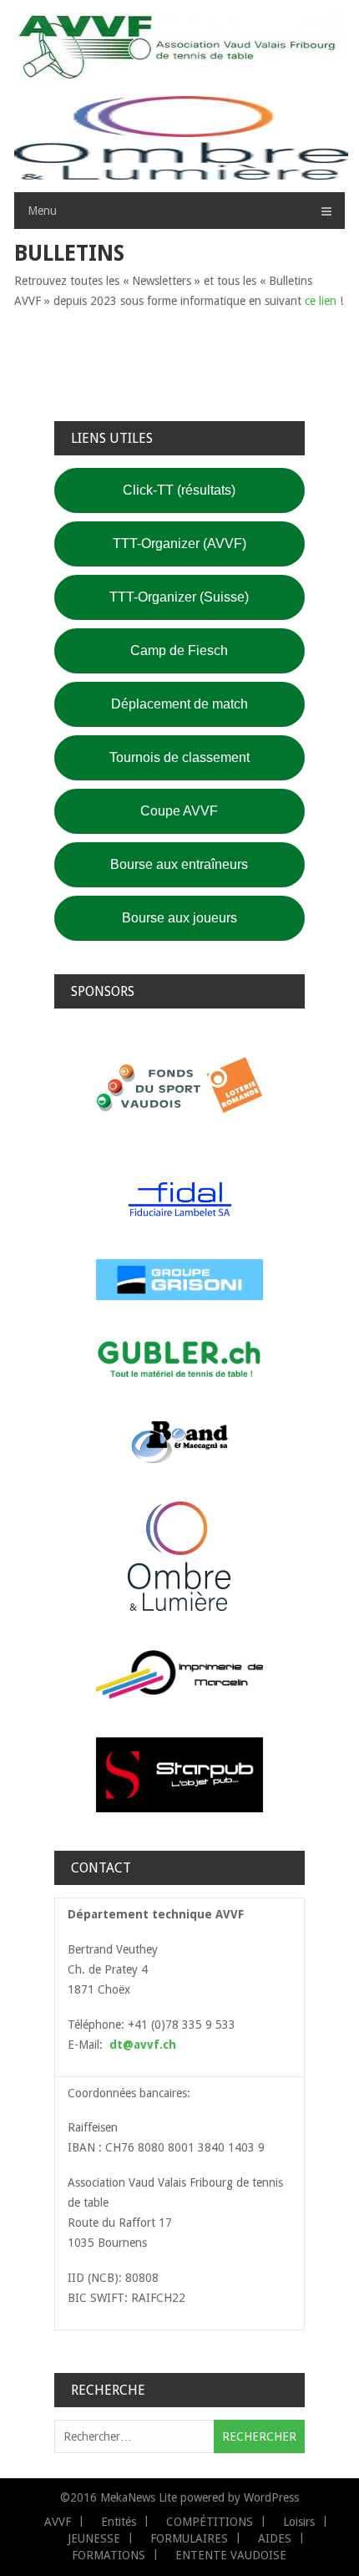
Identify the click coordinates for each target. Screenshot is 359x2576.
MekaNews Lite (139, 2497)
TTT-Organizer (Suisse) (179, 597)
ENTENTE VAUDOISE (231, 2555)
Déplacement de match (179, 704)
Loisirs (299, 2522)
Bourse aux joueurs (179, 918)
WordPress (271, 2497)
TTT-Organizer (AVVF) (179, 544)
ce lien (321, 301)
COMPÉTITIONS (210, 2522)
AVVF (58, 2522)
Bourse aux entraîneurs (179, 864)
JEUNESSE (94, 2538)
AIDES (275, 2538)
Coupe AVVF (179, 811)
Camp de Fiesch (179, 650)
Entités (119, 2522)
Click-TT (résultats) (179, 490)
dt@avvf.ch (143, 2045)
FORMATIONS (109, 2555)
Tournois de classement (179, 757)
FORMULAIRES (189, 2538)
